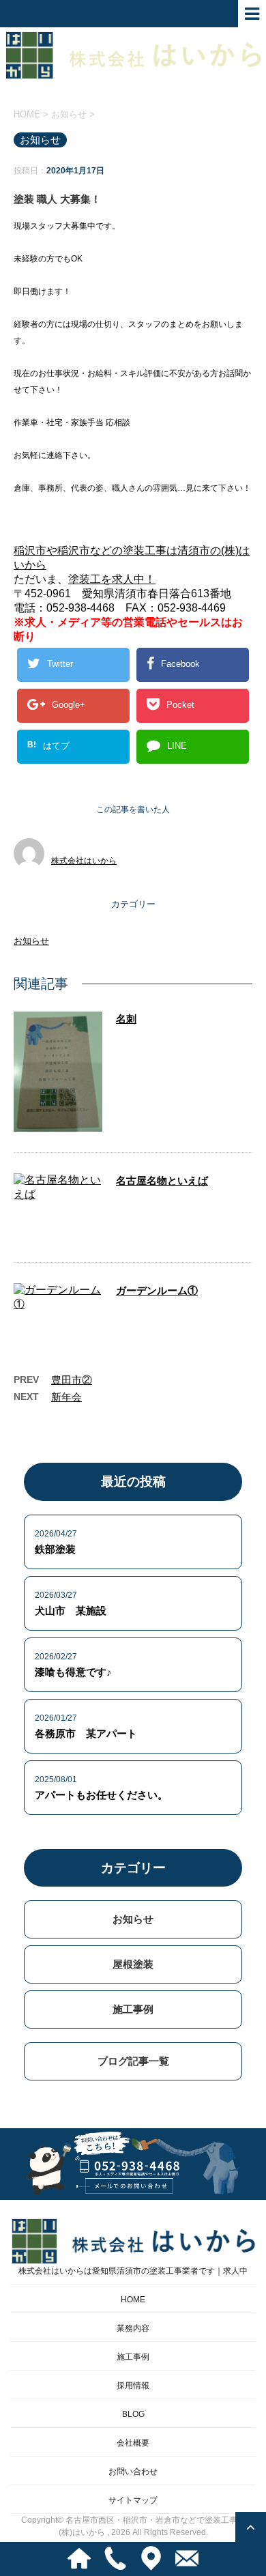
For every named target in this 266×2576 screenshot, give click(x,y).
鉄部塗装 (55, 1549)
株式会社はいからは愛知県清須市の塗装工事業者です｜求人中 (133, 2271)
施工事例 (133, 2009)
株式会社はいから (84, 861)
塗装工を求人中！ (112, 579)
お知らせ (31, 941)
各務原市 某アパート (86, 1733)
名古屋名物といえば (162, 1180)
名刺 (126, 1019)
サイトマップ (133, 2500)
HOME (133, 2300)
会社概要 (133, 2443)
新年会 (66, 1397)
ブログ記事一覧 (133, 2061)
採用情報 (133, 2386)
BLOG (133, 2414)
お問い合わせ (133, 2472)
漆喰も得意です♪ (73, 1672)
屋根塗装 (133, 1964)
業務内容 (133, 2328)
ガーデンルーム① (157, 1290)
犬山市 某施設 (71, 1611)
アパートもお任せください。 (101, 1795)
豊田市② (72, 1380)
